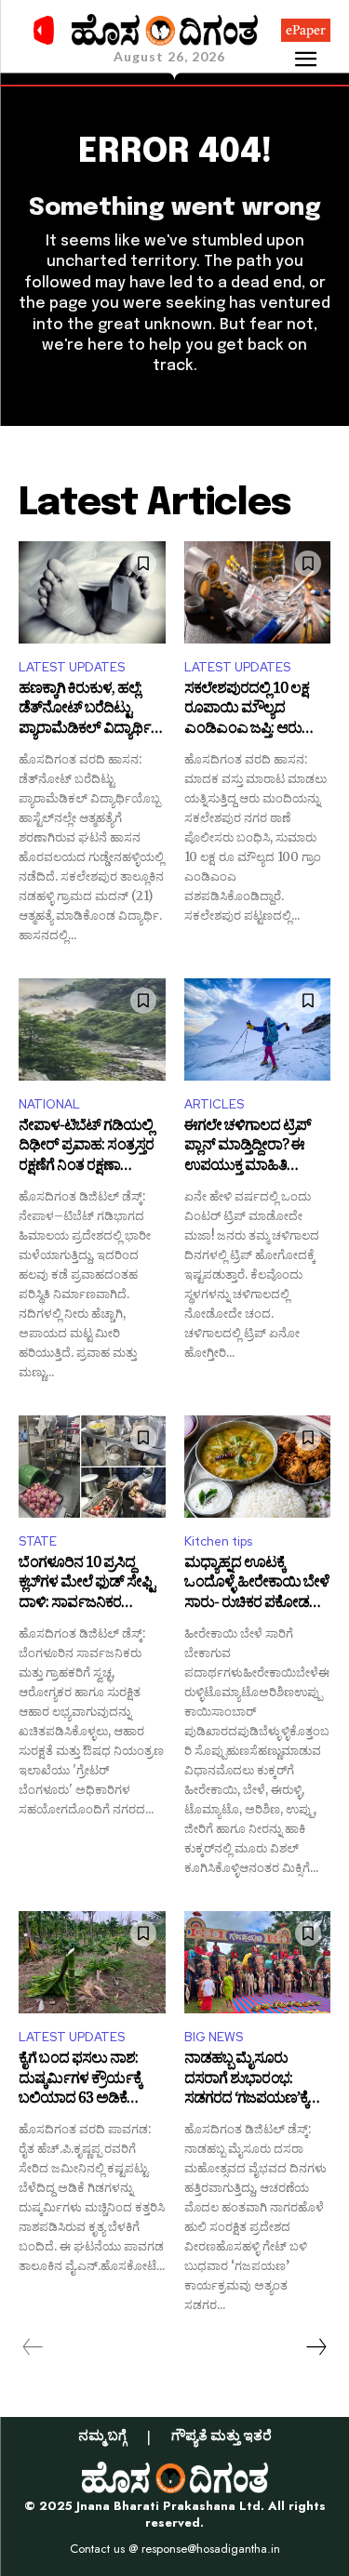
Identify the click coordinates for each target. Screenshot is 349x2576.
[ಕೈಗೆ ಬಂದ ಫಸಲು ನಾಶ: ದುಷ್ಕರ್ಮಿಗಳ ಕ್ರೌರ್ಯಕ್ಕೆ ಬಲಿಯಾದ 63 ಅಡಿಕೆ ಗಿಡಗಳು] (92, 1962)
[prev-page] (33, 2347)
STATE (38, 1541)
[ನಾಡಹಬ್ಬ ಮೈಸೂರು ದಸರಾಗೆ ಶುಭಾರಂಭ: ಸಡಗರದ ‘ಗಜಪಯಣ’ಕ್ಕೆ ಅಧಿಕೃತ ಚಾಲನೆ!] (258, 1962)
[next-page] (315, 2347)
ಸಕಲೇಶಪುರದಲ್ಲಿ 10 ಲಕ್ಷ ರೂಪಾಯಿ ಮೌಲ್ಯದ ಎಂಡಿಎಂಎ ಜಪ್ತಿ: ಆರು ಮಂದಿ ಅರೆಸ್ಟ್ (247, 711)
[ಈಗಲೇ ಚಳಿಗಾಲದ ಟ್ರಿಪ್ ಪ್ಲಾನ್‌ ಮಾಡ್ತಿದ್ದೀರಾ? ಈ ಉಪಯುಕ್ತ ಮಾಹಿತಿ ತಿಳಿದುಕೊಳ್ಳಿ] (258, 1029)
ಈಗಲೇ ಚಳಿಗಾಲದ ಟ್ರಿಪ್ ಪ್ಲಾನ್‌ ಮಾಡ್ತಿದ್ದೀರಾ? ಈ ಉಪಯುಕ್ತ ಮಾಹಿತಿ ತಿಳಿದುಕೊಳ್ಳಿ (248, 1148)
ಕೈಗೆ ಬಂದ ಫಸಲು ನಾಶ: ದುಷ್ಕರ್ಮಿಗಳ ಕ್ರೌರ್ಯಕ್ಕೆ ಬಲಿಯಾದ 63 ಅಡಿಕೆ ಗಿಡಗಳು (80, 2081)
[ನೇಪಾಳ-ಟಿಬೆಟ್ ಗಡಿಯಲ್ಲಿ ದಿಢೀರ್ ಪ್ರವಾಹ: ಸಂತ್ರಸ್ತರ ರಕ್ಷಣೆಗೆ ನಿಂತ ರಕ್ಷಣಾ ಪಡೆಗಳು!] (92, 1029)
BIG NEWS (214, 2037)
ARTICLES (214, 1104)
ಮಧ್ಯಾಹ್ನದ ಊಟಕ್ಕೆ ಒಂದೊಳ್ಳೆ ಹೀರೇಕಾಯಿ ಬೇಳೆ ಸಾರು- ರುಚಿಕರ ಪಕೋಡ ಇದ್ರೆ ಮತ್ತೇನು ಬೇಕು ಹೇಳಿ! (257, 1585)
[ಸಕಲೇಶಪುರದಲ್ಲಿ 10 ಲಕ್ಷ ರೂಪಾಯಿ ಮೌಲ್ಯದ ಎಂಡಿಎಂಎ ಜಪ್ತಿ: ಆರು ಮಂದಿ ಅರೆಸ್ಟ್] (258, 592)
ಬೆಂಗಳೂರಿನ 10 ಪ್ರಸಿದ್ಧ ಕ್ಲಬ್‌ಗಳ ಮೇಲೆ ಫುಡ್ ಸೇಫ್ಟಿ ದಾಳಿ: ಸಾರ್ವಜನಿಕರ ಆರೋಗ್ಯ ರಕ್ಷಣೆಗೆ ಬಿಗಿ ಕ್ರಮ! (87, 1585)
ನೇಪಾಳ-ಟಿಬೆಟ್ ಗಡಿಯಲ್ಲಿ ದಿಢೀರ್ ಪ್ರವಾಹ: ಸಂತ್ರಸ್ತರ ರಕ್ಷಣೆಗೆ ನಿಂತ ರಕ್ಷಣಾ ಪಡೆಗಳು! (86, 1148)
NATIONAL (49, 1104)
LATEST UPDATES (72, 667)
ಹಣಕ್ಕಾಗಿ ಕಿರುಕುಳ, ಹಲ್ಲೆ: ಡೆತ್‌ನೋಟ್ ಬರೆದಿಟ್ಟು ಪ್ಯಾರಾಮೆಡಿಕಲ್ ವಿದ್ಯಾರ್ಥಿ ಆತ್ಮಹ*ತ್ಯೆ (85, 711)
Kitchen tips (218, 1541)
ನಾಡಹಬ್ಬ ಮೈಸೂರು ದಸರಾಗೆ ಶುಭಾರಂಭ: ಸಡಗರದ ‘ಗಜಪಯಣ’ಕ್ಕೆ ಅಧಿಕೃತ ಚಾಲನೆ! (246, 2081)
